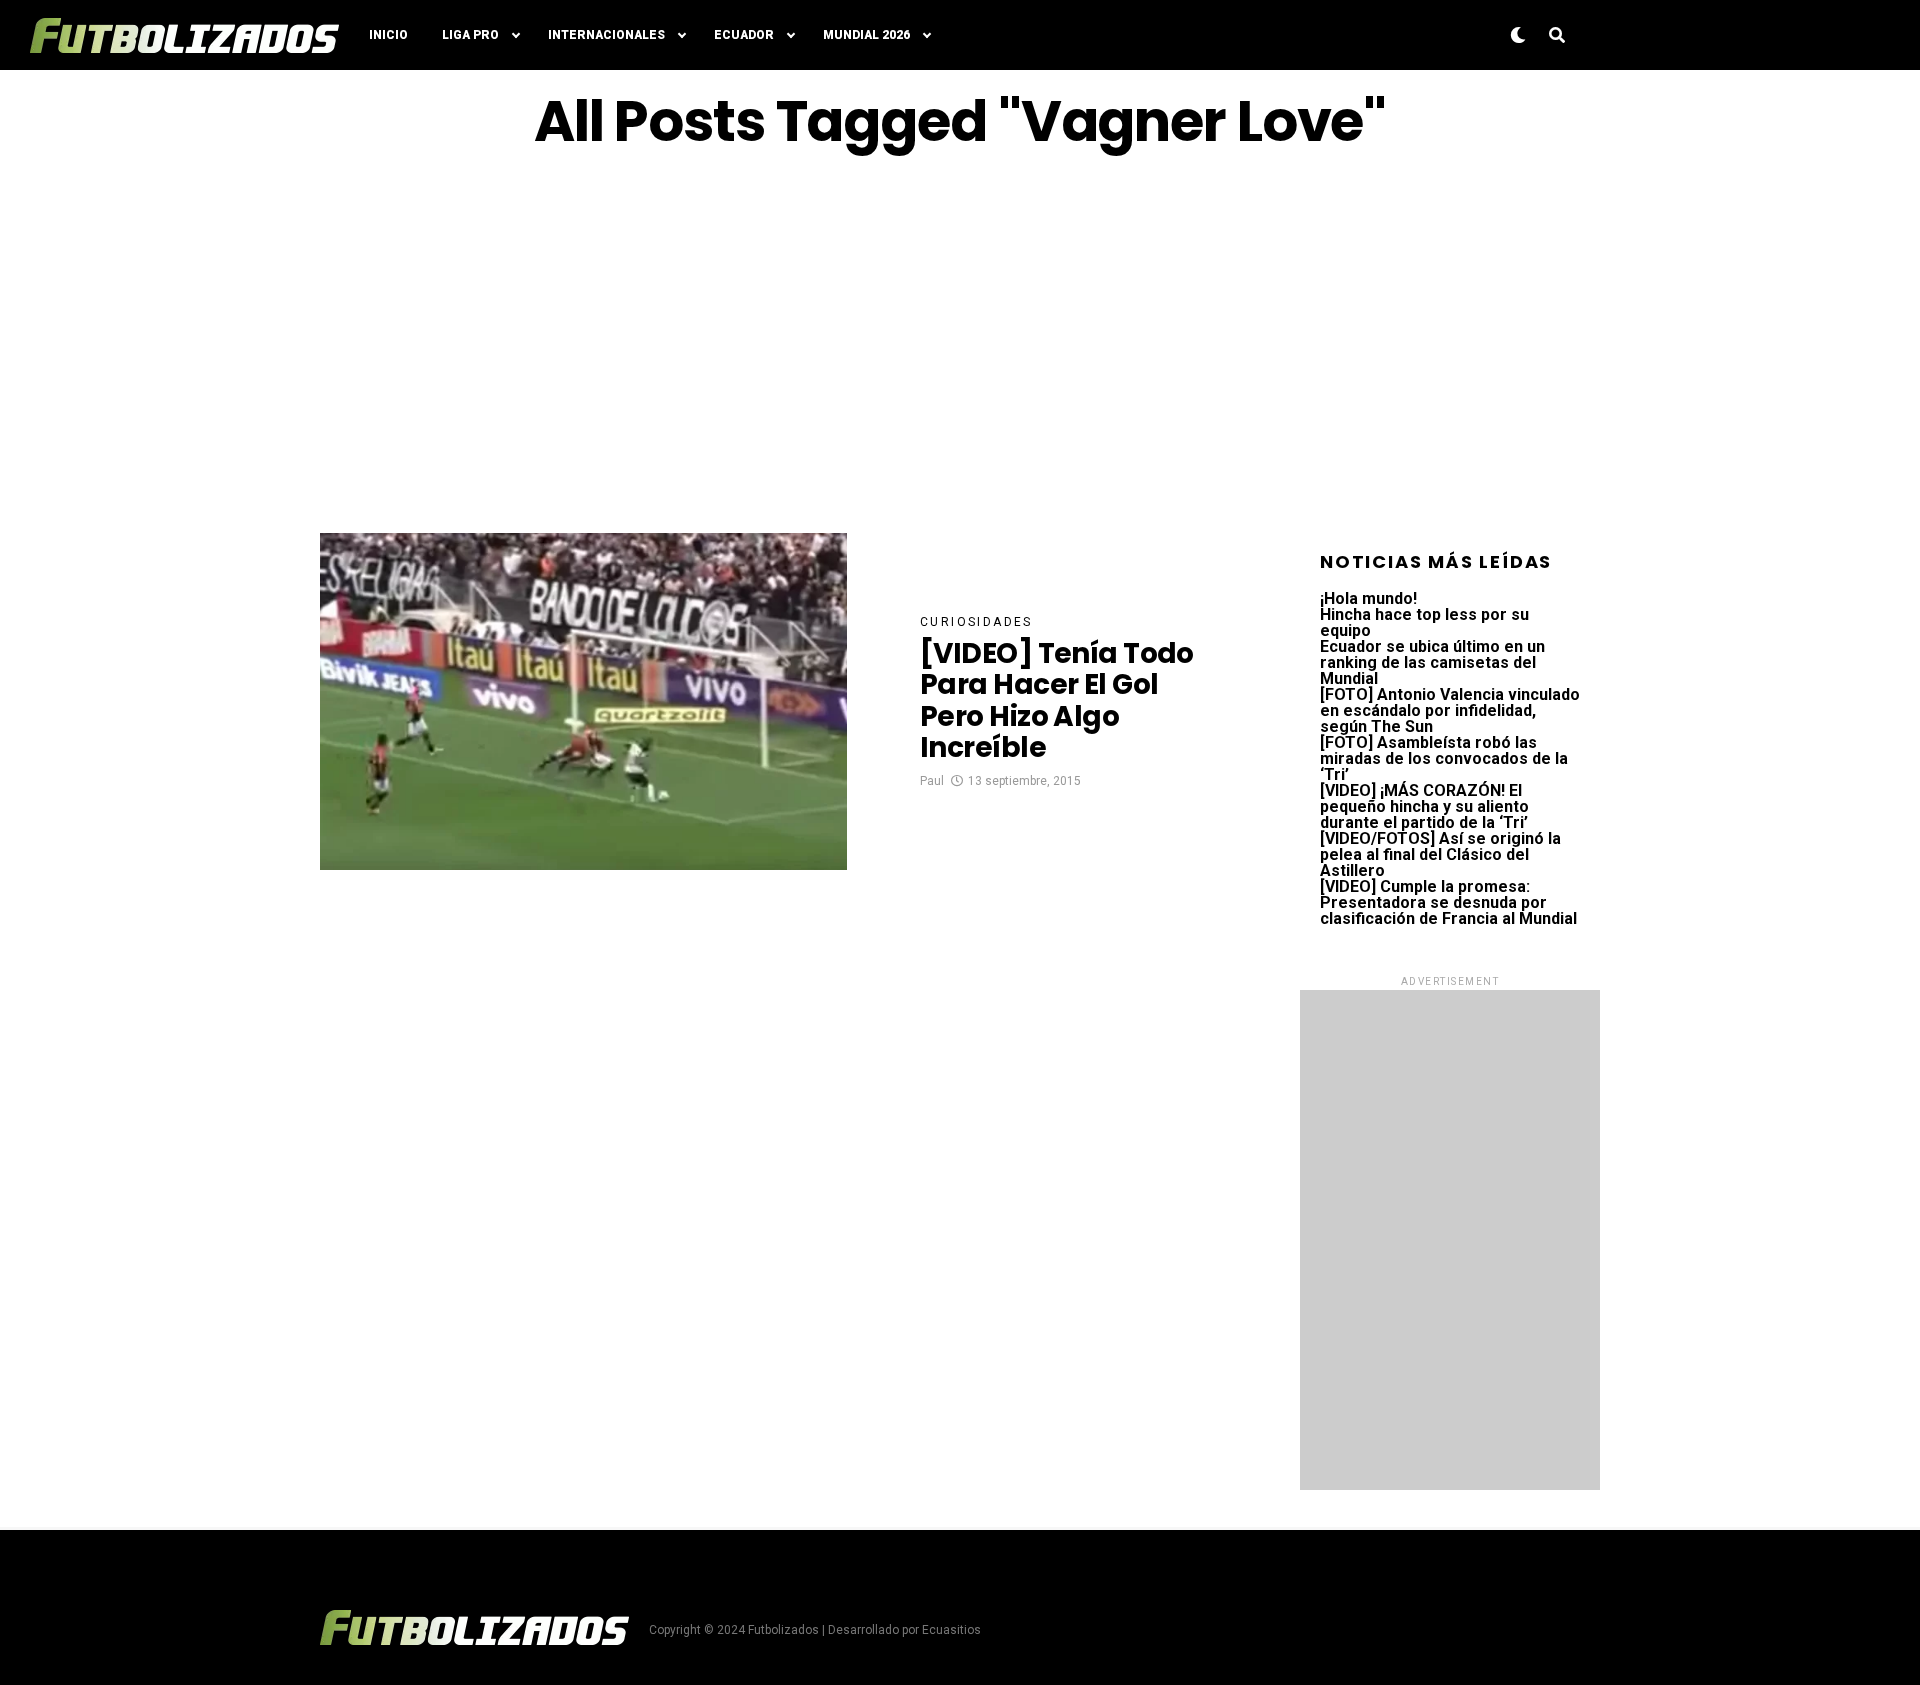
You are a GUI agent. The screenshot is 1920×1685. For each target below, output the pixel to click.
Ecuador (744, 35)
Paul (932, 781)
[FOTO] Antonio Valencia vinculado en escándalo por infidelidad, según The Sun (1450, 710)
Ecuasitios (951, 1630)
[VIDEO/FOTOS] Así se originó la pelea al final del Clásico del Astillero (1440, 854)
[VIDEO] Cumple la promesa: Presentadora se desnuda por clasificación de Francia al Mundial (1448, 902)
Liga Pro (470, 35)
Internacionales (606, 35)
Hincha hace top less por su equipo (1424, 622)
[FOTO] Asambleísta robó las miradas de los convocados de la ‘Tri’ (1444, 758)
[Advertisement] (960, 343)
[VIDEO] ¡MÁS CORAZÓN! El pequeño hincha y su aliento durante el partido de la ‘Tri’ (1424, 806)
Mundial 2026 (866, 35)
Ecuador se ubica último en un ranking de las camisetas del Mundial (1432, 662)
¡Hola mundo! (1368, 598)
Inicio (388, 35)
